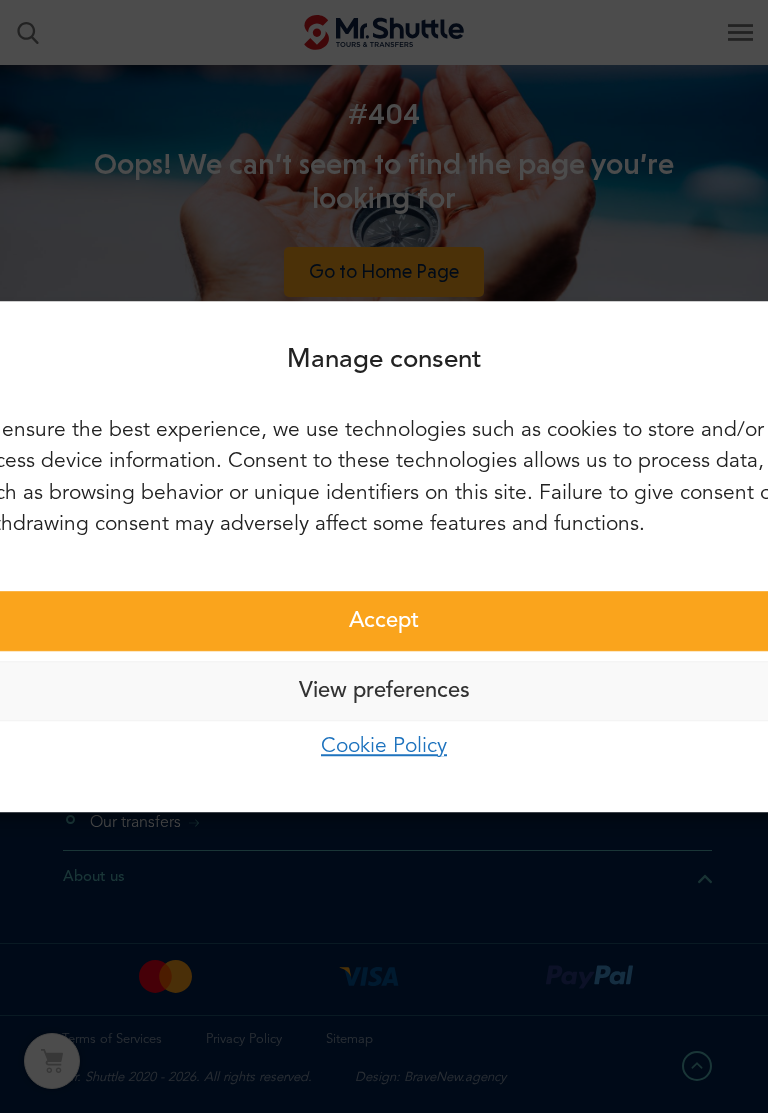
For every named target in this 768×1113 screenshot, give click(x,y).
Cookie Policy (384, 746)
